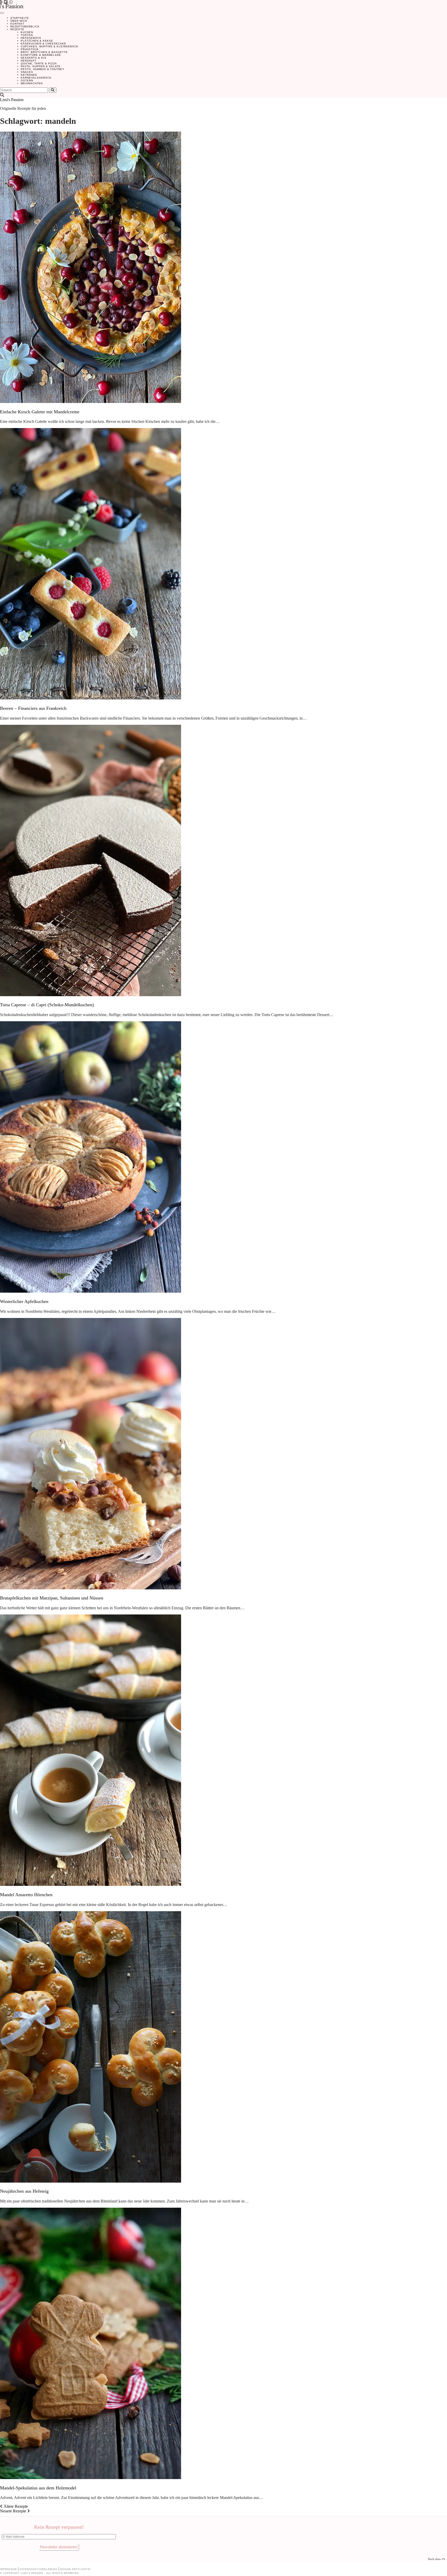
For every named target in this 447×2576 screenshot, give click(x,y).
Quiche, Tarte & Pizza (39, 63)
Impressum (8, 2569)
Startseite (20, 18)
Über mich (19, 21)
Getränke (29, 75)
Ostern (27, 81)
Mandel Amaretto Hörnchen (26, 1895)
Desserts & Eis (33, 58)
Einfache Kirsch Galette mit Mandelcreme (40, 412)
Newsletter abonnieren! (59, 2547)
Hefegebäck (31, 38)
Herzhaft (29, 61)
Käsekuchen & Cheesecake (43, 44)
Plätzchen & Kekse (37, 41)
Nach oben (437, 2559)
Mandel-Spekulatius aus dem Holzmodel (38, 2488)
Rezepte (17, 29)
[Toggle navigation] (2, 13)
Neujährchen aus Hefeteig (24, 2191)
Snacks (27, 72)
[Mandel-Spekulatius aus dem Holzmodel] (91, 2478)
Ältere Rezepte (15, 2506)
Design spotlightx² (75, 2569)
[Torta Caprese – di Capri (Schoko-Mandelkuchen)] (91, 995)
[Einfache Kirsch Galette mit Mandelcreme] (91, 402)
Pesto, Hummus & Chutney (43, 69)
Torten (27, 35)
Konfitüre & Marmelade (41, 55)
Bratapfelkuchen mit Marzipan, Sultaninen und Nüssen (52, 1598)
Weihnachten (32, 83)
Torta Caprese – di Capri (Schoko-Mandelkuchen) (47, 1005)
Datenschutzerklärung (39, 2569)
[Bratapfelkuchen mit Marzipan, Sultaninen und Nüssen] (91, 1588)
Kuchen (27, 32)
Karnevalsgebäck (36, 78)
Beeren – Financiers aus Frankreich (33, 708)
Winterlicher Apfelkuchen (24, 1301)
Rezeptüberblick (25, 26)
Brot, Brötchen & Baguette (44, 52)
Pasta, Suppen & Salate (41, 66)
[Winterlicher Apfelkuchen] (91, 1291)
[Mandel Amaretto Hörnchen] (91, 1884)
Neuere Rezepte (14, 2511)
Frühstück (30, 49)
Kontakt (17, 24)
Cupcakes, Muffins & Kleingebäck (50, 46)
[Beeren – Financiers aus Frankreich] (91, 698)
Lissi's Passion (12, 100)
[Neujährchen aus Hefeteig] (91, 2181)
